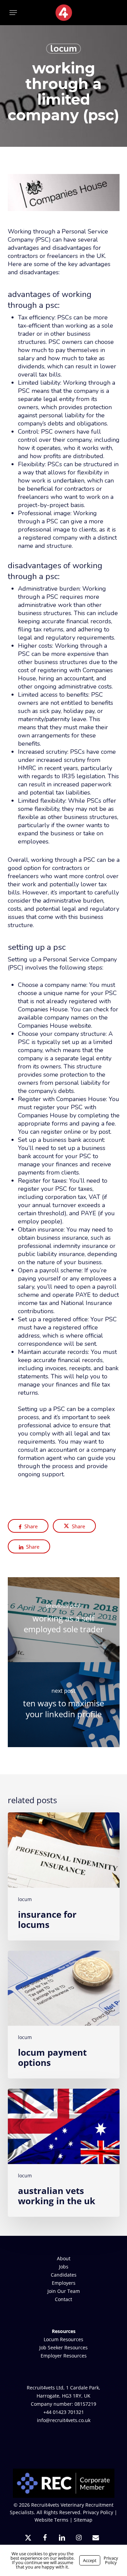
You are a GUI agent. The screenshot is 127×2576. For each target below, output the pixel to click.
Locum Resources (63, 2339)
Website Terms (51, 2520)
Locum (63, 49)
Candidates (64, 2275)
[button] (13, 13)
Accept (90, 2560)
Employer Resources (64, 2356)
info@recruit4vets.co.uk (64, 2420)
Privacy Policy (98, 2512)
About (64, 2258)
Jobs (64, 2267)
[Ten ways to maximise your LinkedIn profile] (64, 1705)
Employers (64, 2283)
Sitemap (83, 2520)
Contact (63, 2299)
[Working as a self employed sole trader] (64, 1620)
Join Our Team (64, 2291)
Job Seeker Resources (63, 2347)
